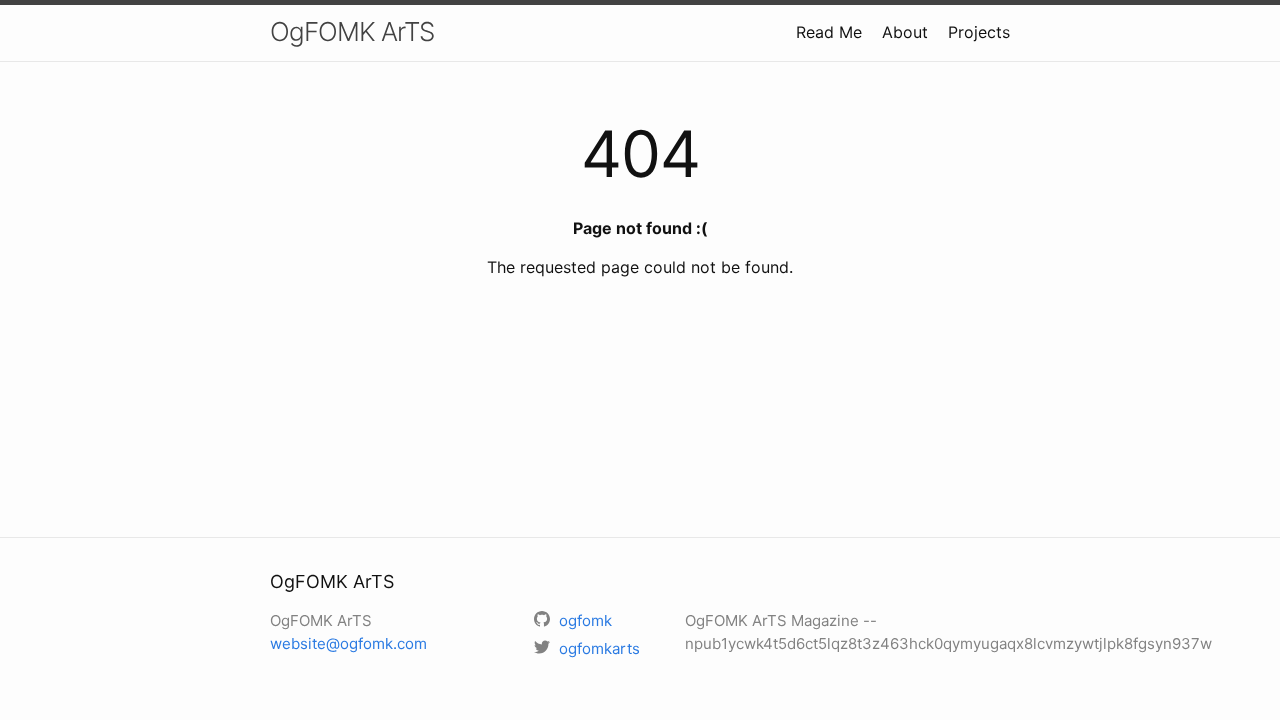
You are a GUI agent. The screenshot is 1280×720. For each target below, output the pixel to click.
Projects (979, 32)
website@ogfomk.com (348, 643)
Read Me (829, 32)
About (905, 32)
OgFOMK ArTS (352, 31)
